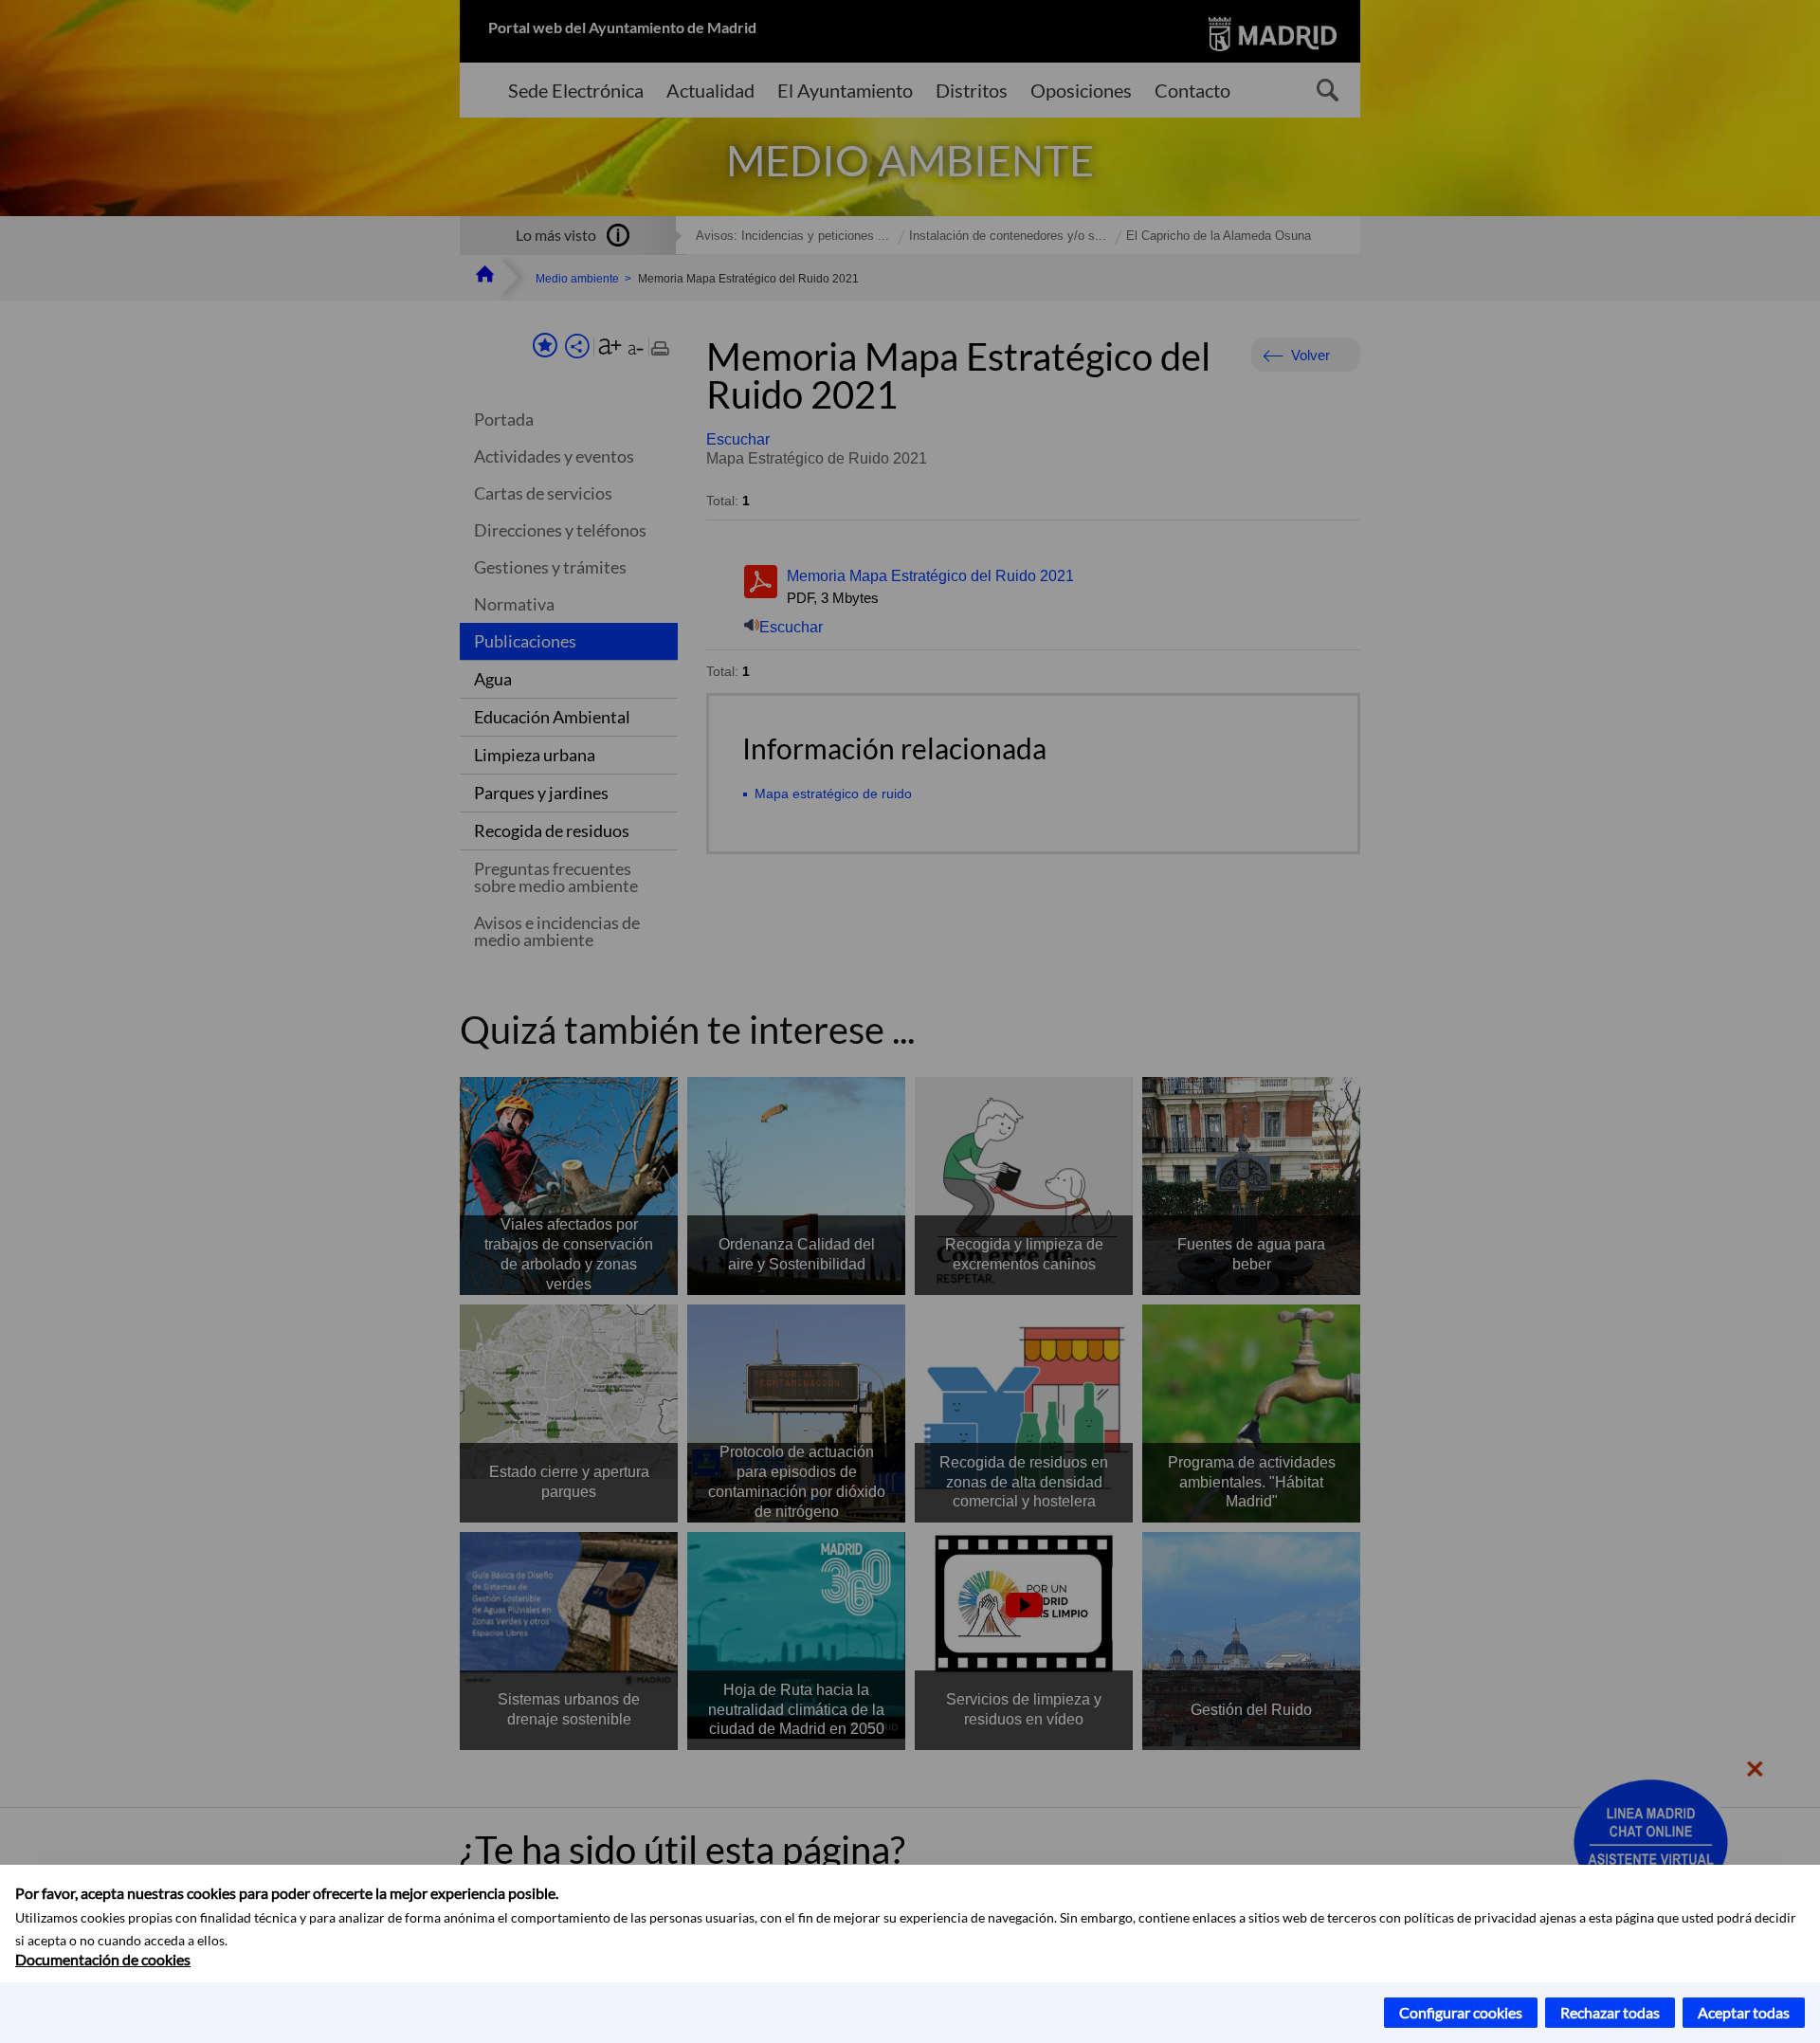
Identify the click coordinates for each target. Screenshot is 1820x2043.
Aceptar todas (1744, 2012)
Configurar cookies (1461, 2012)
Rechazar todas (1610, 2012)
